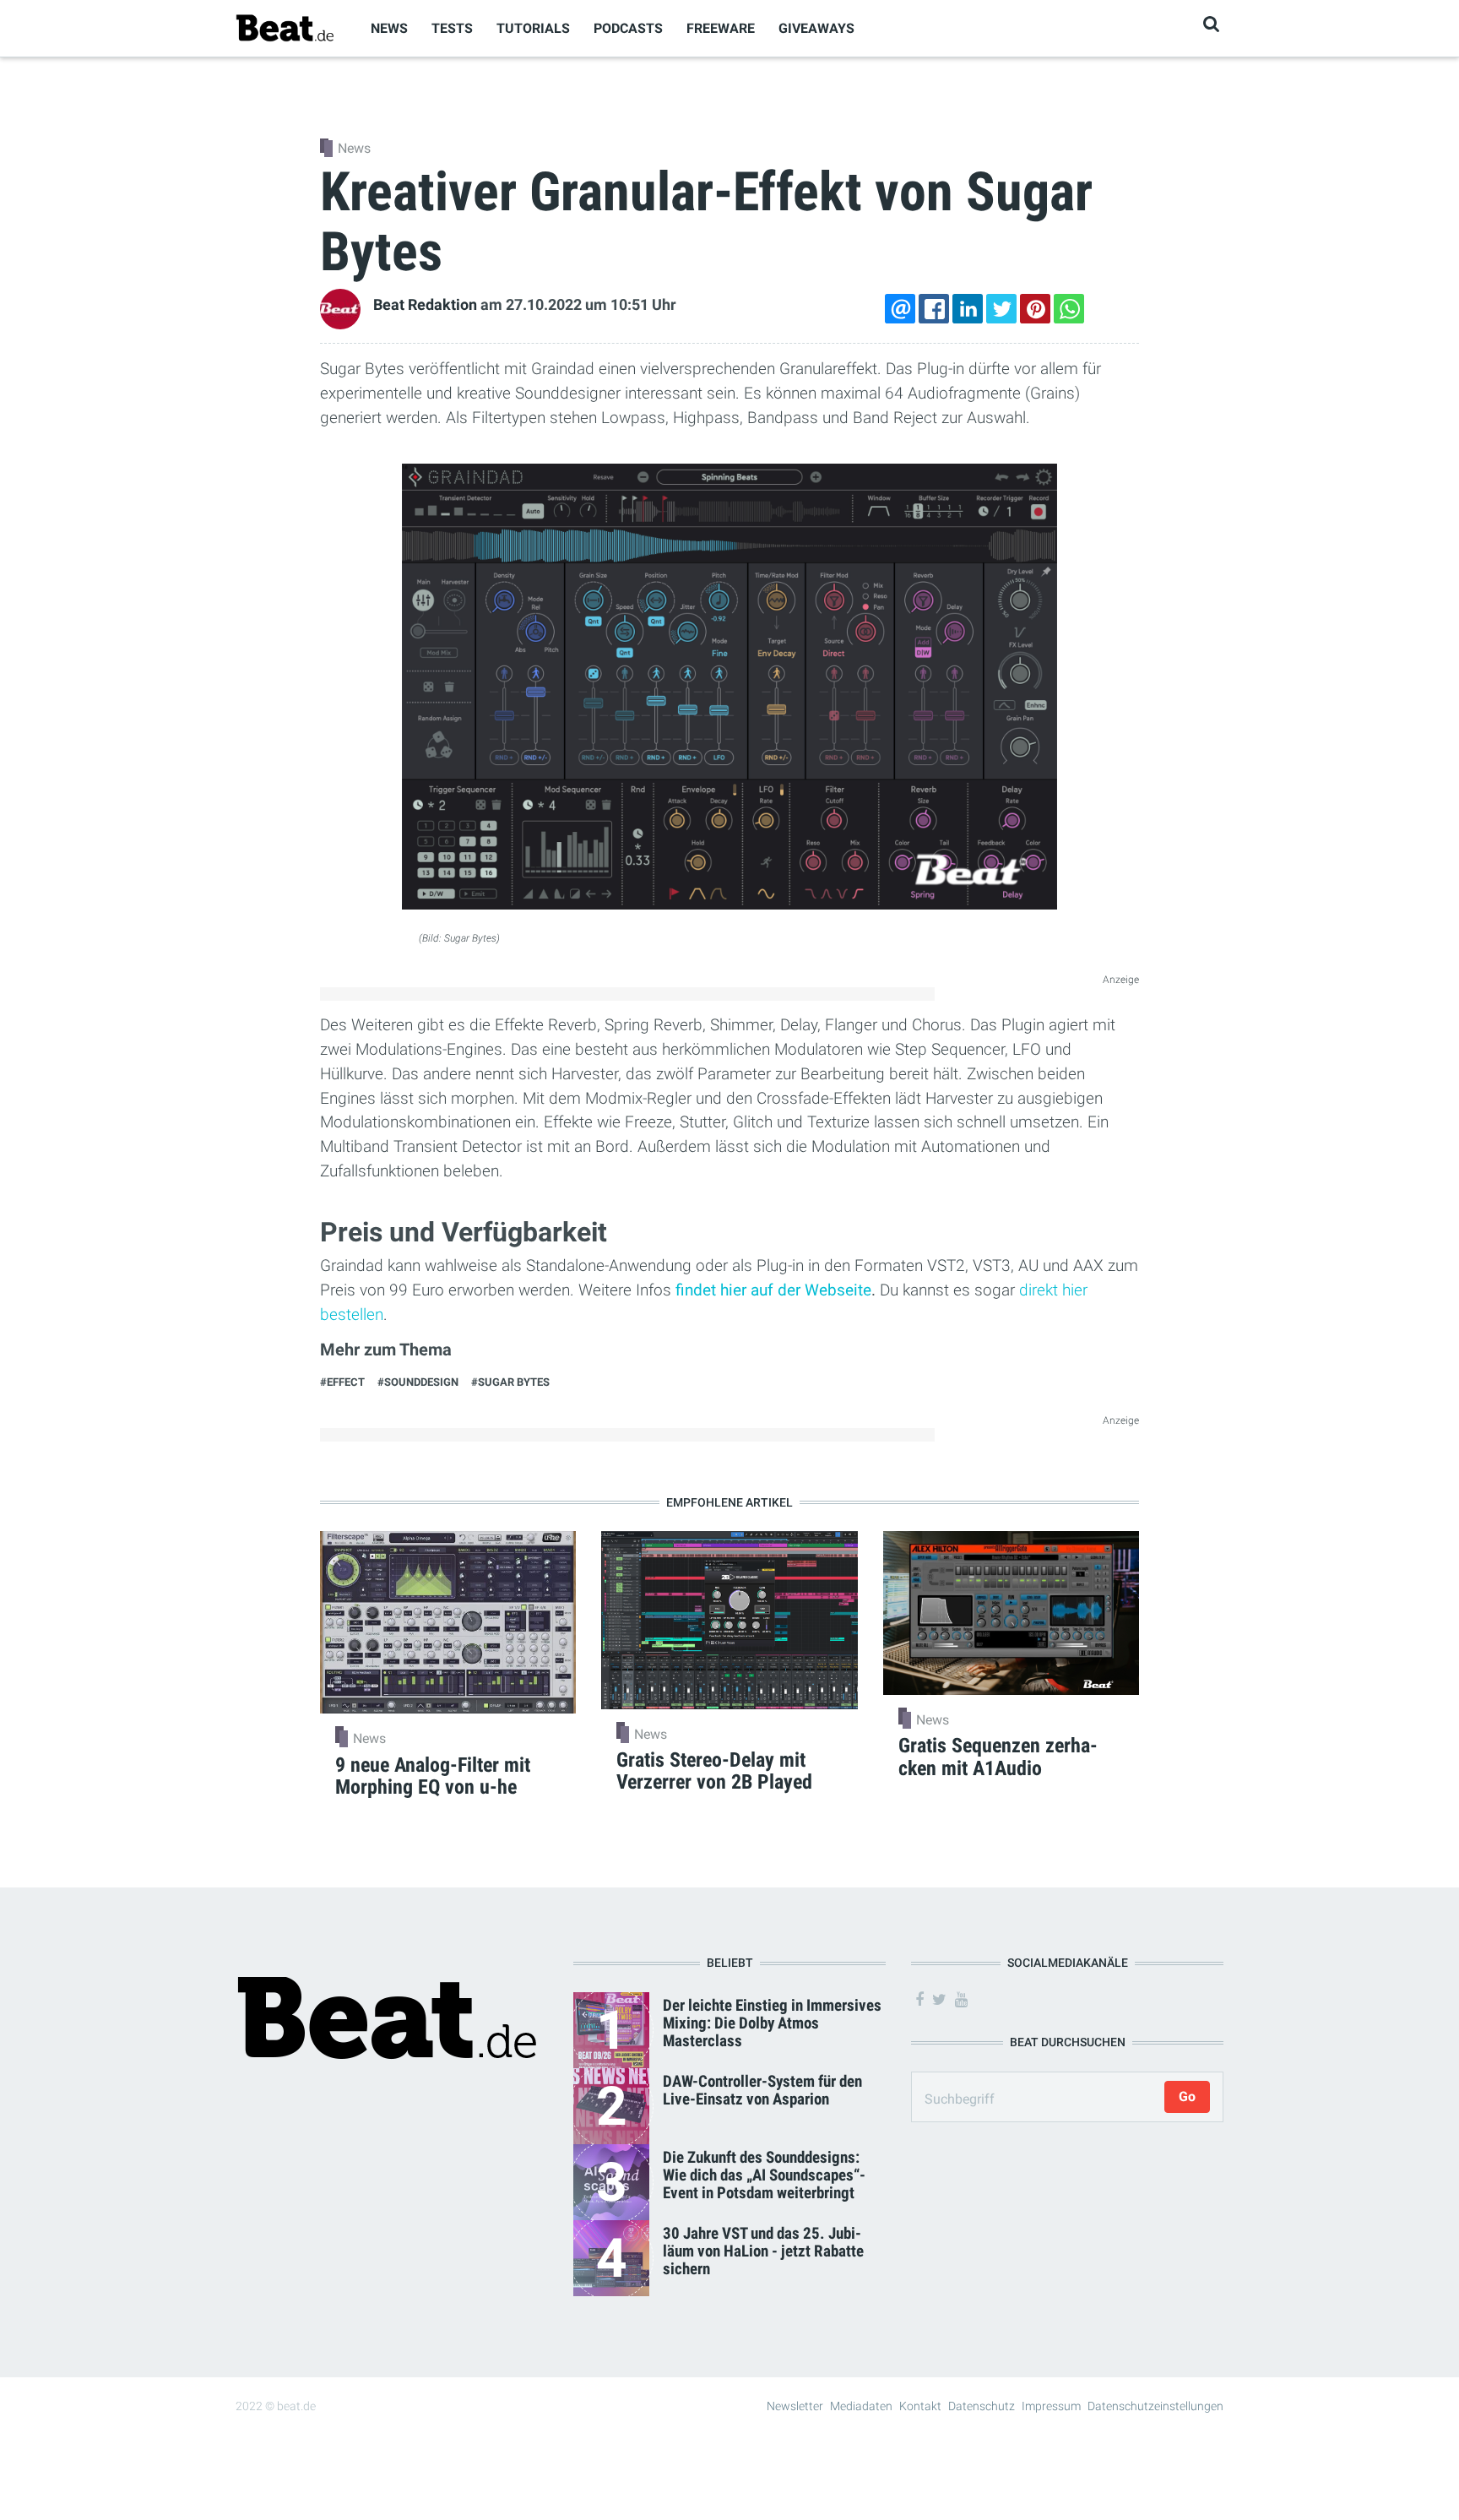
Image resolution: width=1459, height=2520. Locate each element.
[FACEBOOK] (934, 309)
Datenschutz (982, 2406)
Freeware (721, 28)
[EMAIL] (900, 309)
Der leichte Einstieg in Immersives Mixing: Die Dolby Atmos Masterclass (772, 2023)
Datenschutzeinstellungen (1155, 2406)
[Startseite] (285, 27)
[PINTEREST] (1035, 309)
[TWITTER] (1001, 309)
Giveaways (816, 28)
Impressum (1051, 2406)
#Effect (342, 1382)
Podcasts (628, 28)
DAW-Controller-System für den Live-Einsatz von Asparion (762, 2090)
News (389, 28)
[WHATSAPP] (1069, 309)
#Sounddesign (418, 1382)
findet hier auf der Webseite (773, 1290)
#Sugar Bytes (510, 1382)
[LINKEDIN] (968, 309)
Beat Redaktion (425, 305)
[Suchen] (1211, 24)
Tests (452, 28)
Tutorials (533, 28)
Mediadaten (861, 2406)
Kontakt (920, 2406)
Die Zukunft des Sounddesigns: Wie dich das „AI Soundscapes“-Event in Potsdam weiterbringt (764, 2175)
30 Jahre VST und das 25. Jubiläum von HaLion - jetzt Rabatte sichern (763, 2251)
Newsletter (795, 2406)
